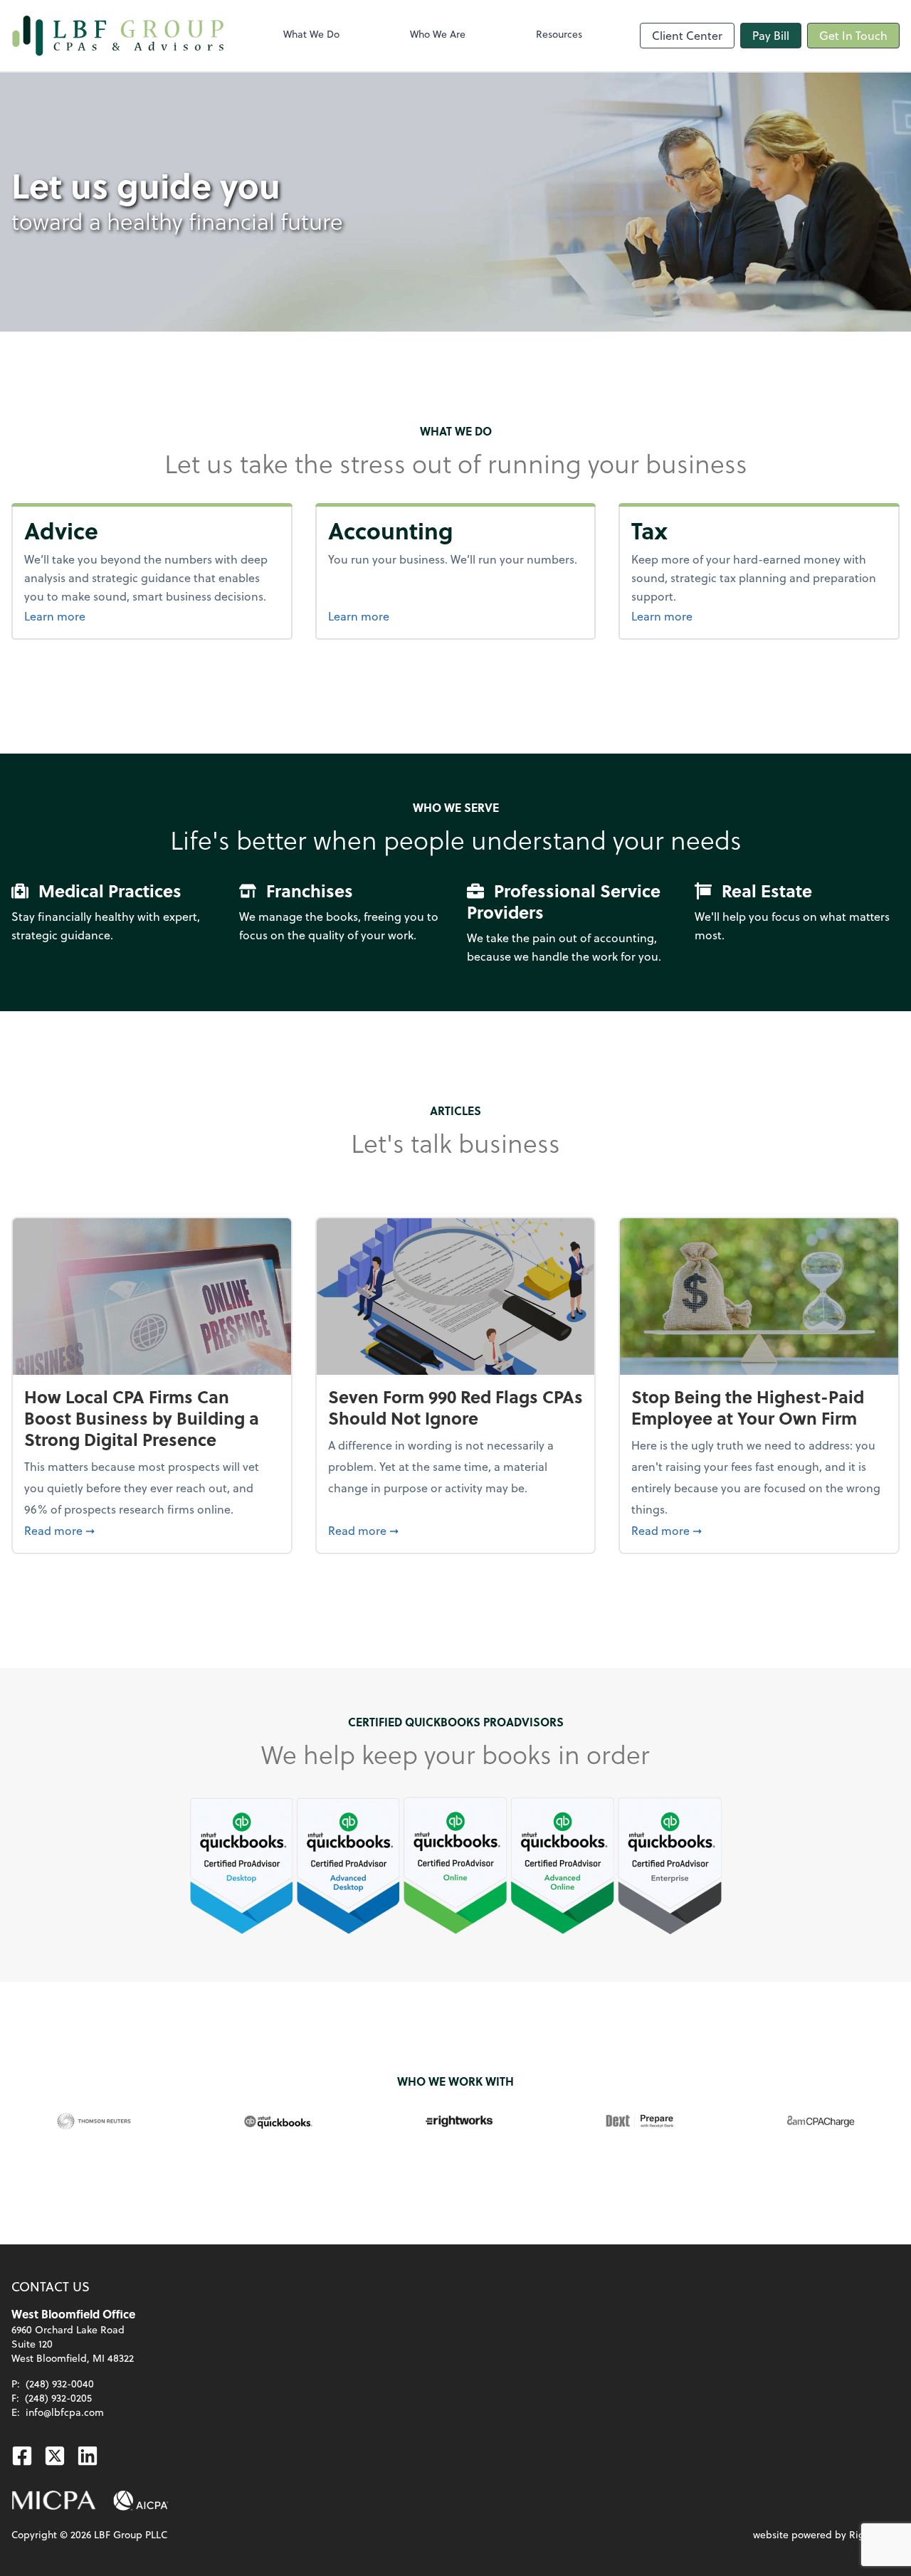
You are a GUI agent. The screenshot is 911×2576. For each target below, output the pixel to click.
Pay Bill (771, 35)
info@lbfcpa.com (65, 2412)
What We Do (311, 34)
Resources (559, 34)
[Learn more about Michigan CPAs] (54, 2501)
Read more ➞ (152, 1530)
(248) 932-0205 (58, 2398)
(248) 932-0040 (60, 2384)
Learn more (90, 616)
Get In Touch (853, 35)
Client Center (687, 35)
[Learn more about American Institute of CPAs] (141, 2501)
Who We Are (438, 34)
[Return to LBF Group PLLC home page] (118, 36)
